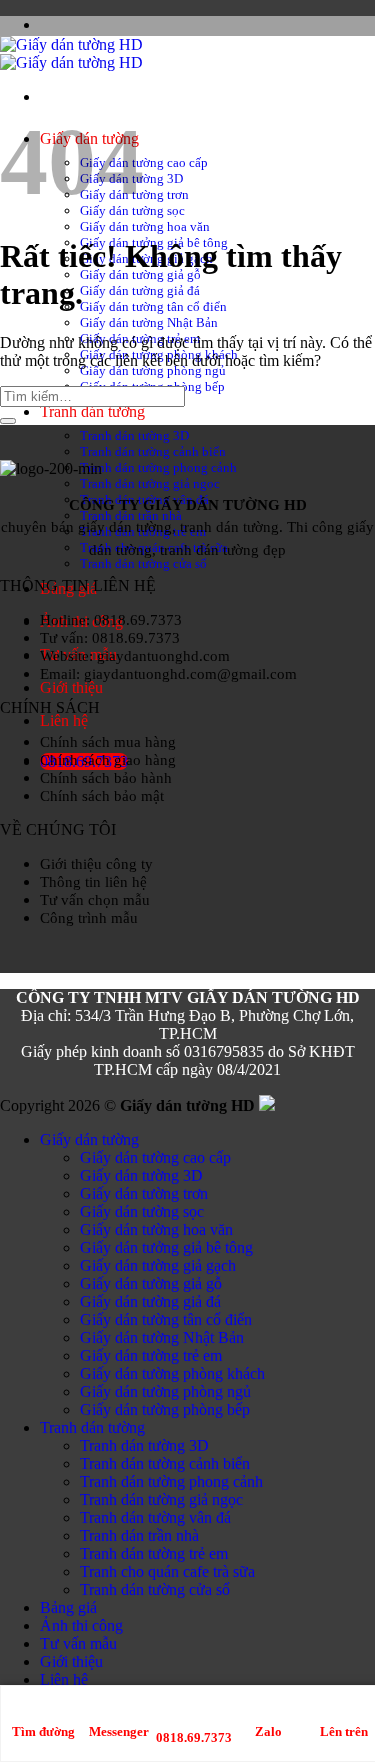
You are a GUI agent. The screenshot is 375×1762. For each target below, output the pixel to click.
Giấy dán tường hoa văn (145, 226)
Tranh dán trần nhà (139, 1535)
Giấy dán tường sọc (142, 1211)
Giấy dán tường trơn (144, 1193)
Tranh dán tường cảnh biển (153, 451)
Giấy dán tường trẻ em (151, 1355)
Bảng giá (68, 1607)
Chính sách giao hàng (108, 759)
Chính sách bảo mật (102, 795)
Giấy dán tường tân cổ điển (153, 306)
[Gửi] (8, 421)
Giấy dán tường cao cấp (144, 162)
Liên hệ (64, 720)
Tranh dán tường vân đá (155, 1517)
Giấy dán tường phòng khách (172, 1373)
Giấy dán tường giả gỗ (151, 1283)
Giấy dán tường (89, 1139)
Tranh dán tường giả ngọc (150, 483)
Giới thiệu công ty (96, 863)
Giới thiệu (71, 687)
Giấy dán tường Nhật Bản (149, 322)
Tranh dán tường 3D (134, 435)
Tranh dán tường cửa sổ (143, 563)
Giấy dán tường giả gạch (158, 1265)
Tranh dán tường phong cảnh (158, 467)
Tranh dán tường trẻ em (154, 1553)
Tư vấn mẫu (78, 1643)
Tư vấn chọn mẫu (95, 899)
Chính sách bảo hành (106, 777)
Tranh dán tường (92, 411)
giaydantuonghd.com (163, 655)
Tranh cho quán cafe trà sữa (167, 1571)
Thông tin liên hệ (93, 881)
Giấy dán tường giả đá (140, 290)
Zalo (268, 1731)
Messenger (119, 1731)
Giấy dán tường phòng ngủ (153, 370)
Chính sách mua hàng (108, 741)
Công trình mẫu (89, 917)
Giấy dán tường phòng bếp (165, 1409)
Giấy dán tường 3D (141, 1175)
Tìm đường (43, 1731)
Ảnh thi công (81, 1625)
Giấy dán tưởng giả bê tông (166, 1247)
